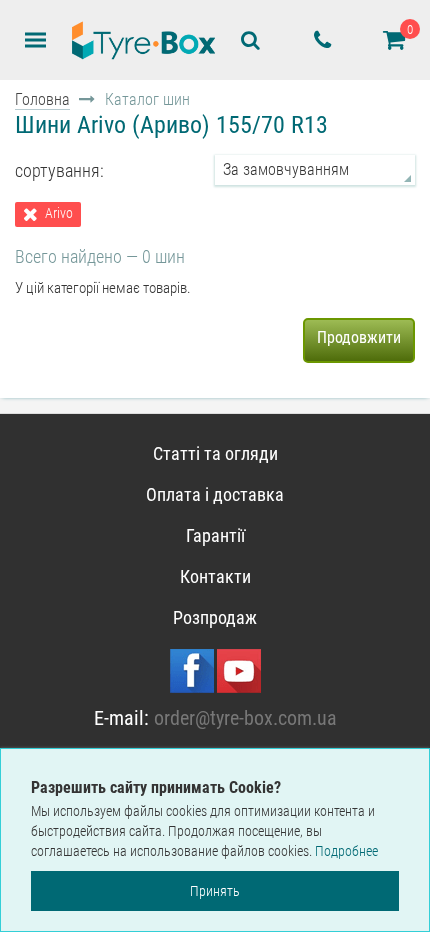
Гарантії (215, 535)
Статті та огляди (215, 453)
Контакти (215, 576)
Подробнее (346, 851)
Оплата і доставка (215, 494)
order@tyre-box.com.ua (245, 718)
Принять (215, 891)
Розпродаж (215, 617)
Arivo (59, 213)
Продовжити (359, 337)
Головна (42, 99)
